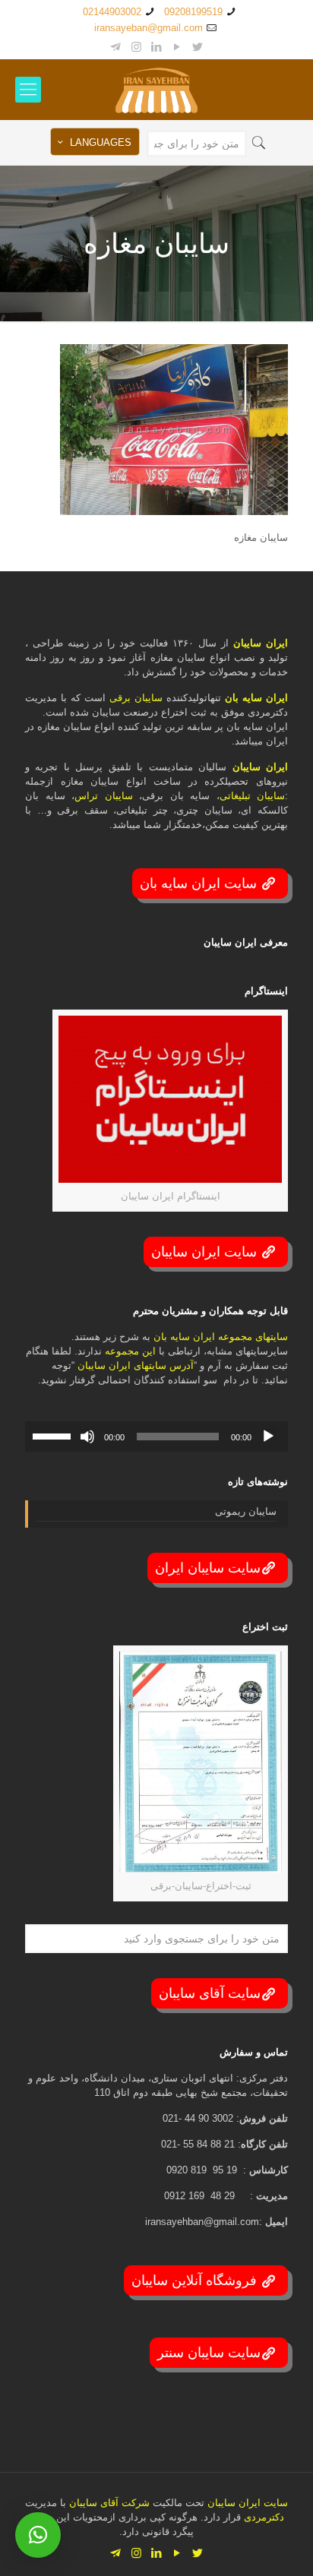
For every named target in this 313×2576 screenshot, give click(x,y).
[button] (38, 2535)
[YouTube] (177, 47)
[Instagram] (136, 47)
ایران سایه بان (256, 698)
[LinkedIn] (157, 47)
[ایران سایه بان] (156, 90)
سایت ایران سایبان (206, 1252)
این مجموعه (130, 1351)
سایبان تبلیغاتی (253, 796)
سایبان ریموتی (246, 1511)
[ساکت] (87, 1437)
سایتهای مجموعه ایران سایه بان (221, 1337)
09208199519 (193, 12)
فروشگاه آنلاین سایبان (196, 2280)
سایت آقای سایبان (210, 1993)
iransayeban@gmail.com (149, 28)
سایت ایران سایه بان (200, 883)
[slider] (54, 1435)
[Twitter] (198, 47)
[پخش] (268, 1437)
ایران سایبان (261, 643)
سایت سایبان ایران (208, 1568)
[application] (156, 1437)
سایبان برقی (136, 698)
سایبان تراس (104, 796)
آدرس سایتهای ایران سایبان (136, 1365)
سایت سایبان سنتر (209, 2353)
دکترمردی (262, 2517)
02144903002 (112, 12)
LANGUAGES (101, 142)
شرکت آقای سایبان (108, 2503)
